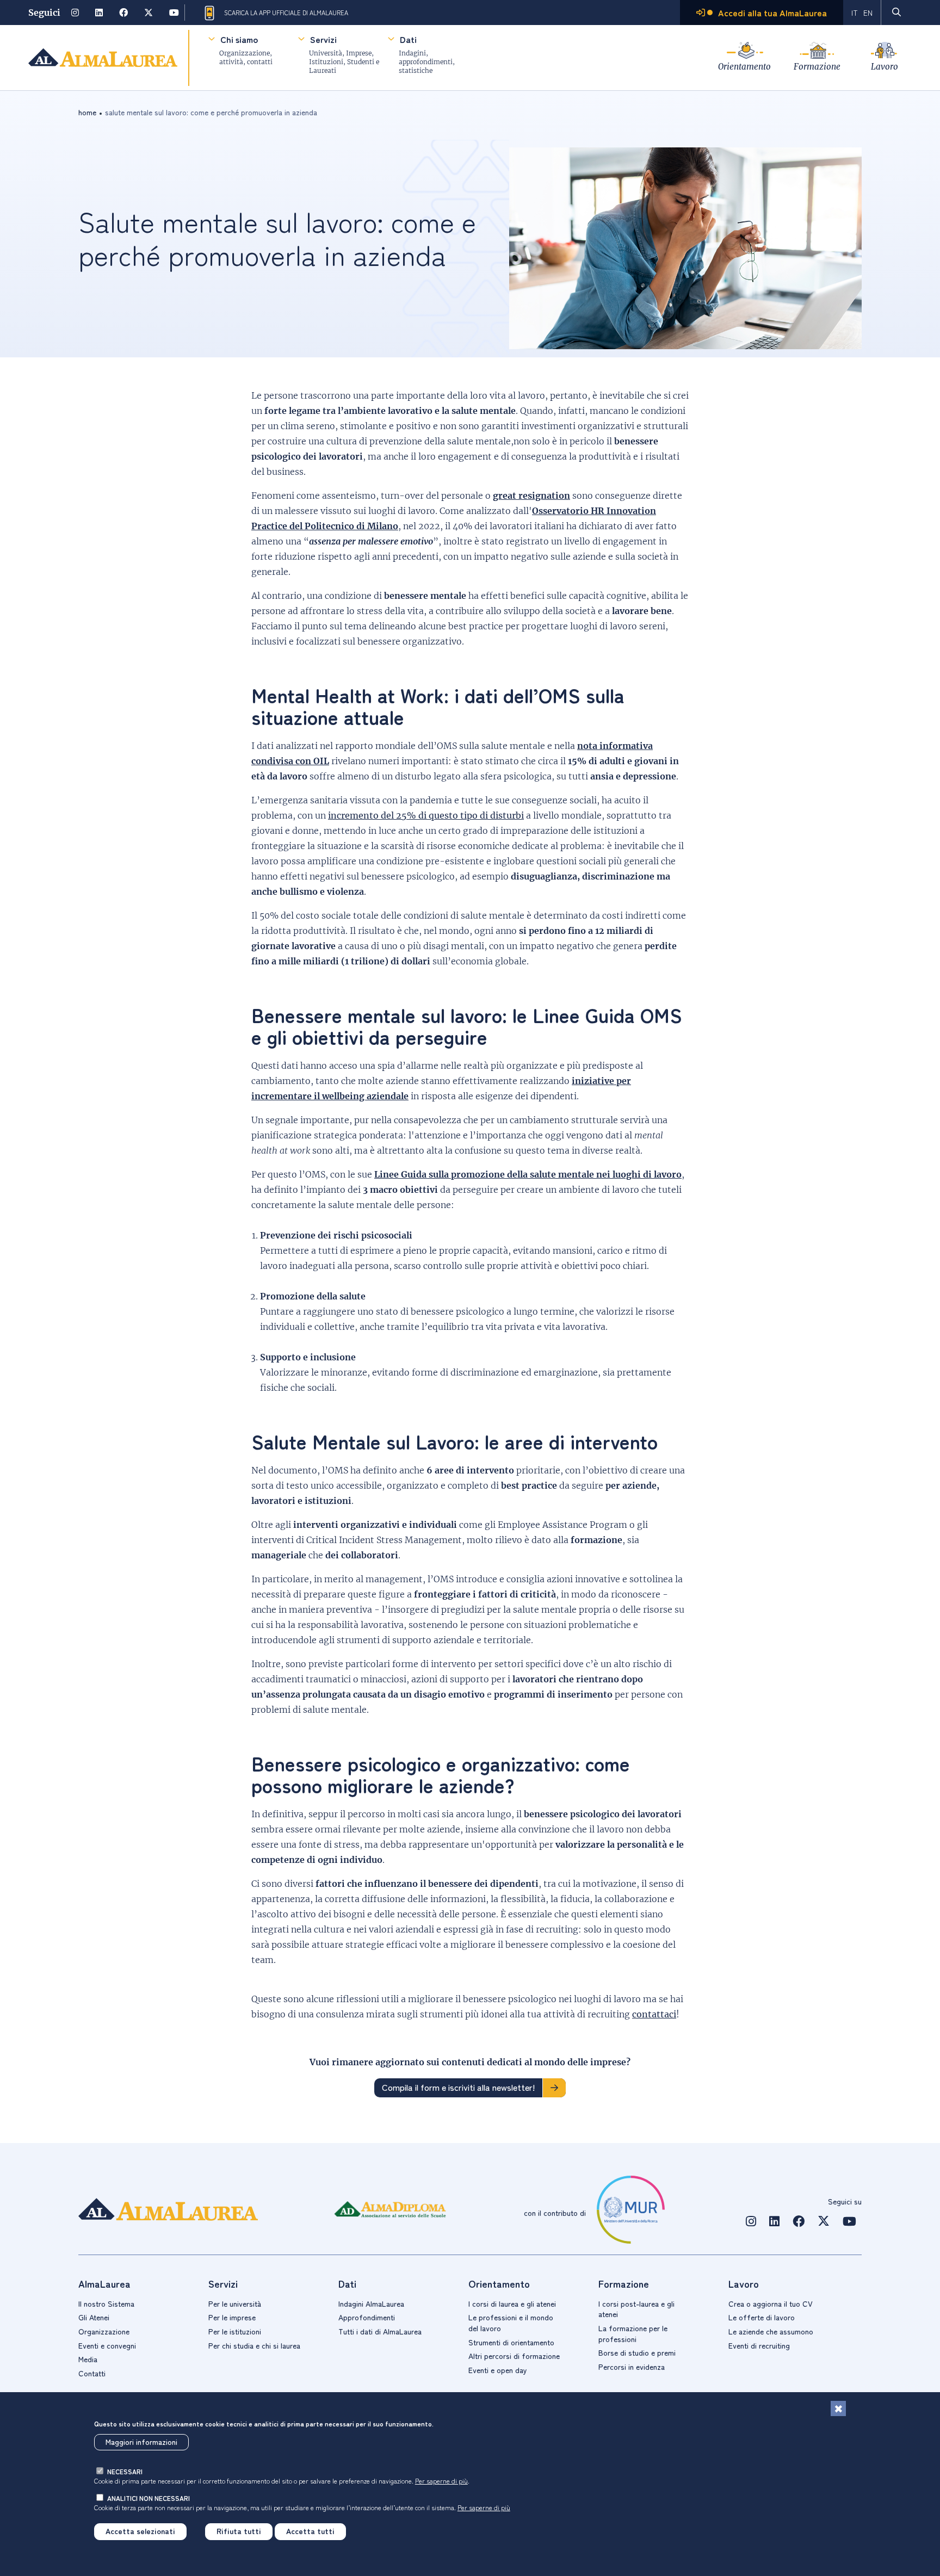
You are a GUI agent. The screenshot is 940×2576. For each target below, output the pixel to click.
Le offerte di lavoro (762, 2317)
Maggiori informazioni (141, 2442)
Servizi (323, 39)
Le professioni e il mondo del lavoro (511, 2323)
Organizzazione (104, 2331)
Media (88, 2359)
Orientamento (744, 67)
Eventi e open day (498, 2370)
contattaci (654, 2014)
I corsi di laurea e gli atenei (512, 2303)
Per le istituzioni (235, 2331)
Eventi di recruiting (759, 2345)
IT (855, 13)
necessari (125, 2471)
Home (87, 112)
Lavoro (885, 67)
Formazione (817, 67)
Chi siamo (239, 39)
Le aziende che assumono (771, 2331)
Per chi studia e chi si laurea (254, 2345)
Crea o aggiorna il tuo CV (771, 2303)
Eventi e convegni (107, 2345)
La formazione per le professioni (633, 2333)
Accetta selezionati (140, 2531)
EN (868, 13)
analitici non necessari (149, 2498)
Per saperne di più (441, 2481)
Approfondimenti (367, 2317)
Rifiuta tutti (239, 2531)
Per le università (235, 2303)
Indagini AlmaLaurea (371, 2303)
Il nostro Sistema (106, 2303)
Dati (408, 39)
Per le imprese (232, 2317)
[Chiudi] (838, 2408)
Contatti (92, 2373)
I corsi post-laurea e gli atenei (636, 2309)
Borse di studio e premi (637, 2352)
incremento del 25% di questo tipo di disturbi (426, 815)
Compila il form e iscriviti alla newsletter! (458, 2087)
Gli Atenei (94, 2317)
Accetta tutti (310, 2531)
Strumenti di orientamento (511, 2342)
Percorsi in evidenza (632, 2367)
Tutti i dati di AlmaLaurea (380, 2331)
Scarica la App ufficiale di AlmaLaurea (286, 13)
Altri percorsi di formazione (514, 2356)
